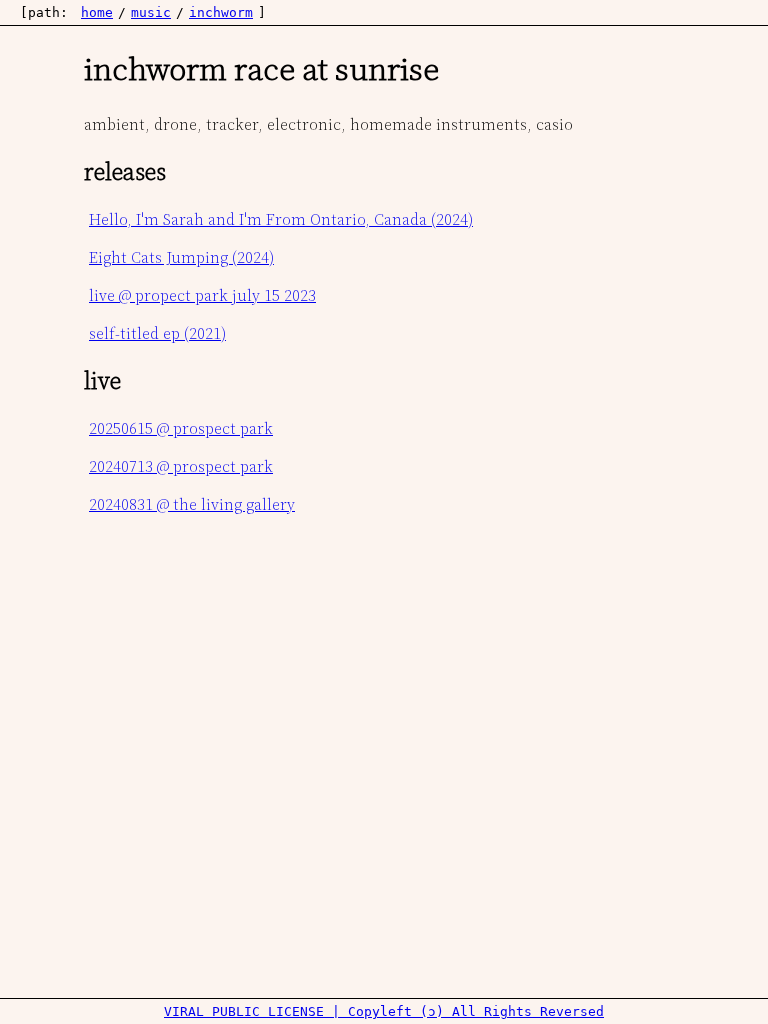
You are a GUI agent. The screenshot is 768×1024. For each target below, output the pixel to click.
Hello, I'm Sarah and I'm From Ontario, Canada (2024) (281, 219)
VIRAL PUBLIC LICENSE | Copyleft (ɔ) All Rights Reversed (384, 1011)
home (97, 12)
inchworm (221, 12)
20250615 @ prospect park (181, 428)
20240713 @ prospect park (181, 466)
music (151, 12)
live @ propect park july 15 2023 (202, 295)
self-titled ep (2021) (157, 333)
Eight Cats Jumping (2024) (181, 257)
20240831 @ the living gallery (192, 504)
